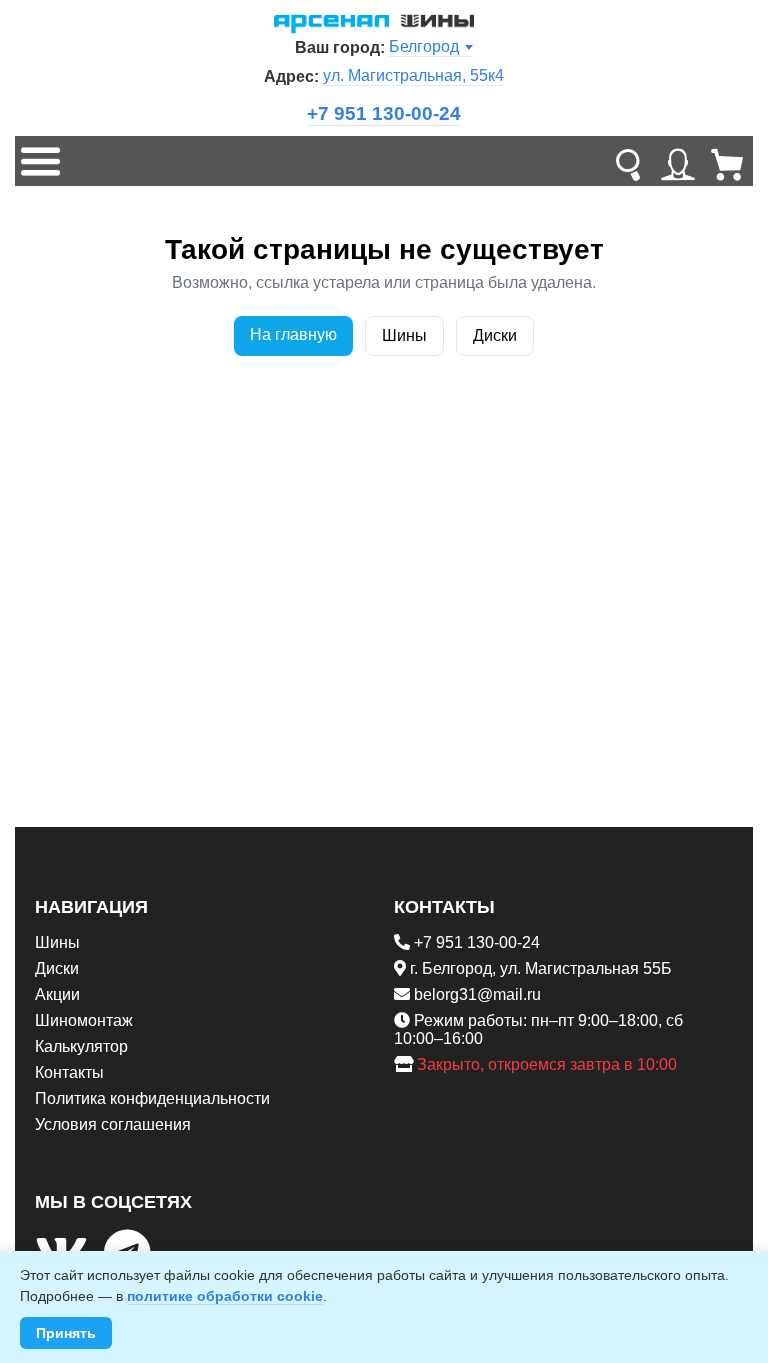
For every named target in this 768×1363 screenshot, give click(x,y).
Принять (66, 1333)
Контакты (69, 1072)
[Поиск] (628, 161)
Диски (495, 335)
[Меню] (40, 161)
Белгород (424, 46)
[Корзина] (728, 161)
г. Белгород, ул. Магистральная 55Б (541, 968)
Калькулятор (81, 1046)
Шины (404, 335)
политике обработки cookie (225, 1296)
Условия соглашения (113, 1124)
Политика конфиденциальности (152, 1098)
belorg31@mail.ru (477, 994)
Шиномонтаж (84, 1020)
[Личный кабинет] (678, 161)
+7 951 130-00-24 (384, 113)
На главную (293, 334)
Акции (57, 994)
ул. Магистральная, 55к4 (413, 75)
